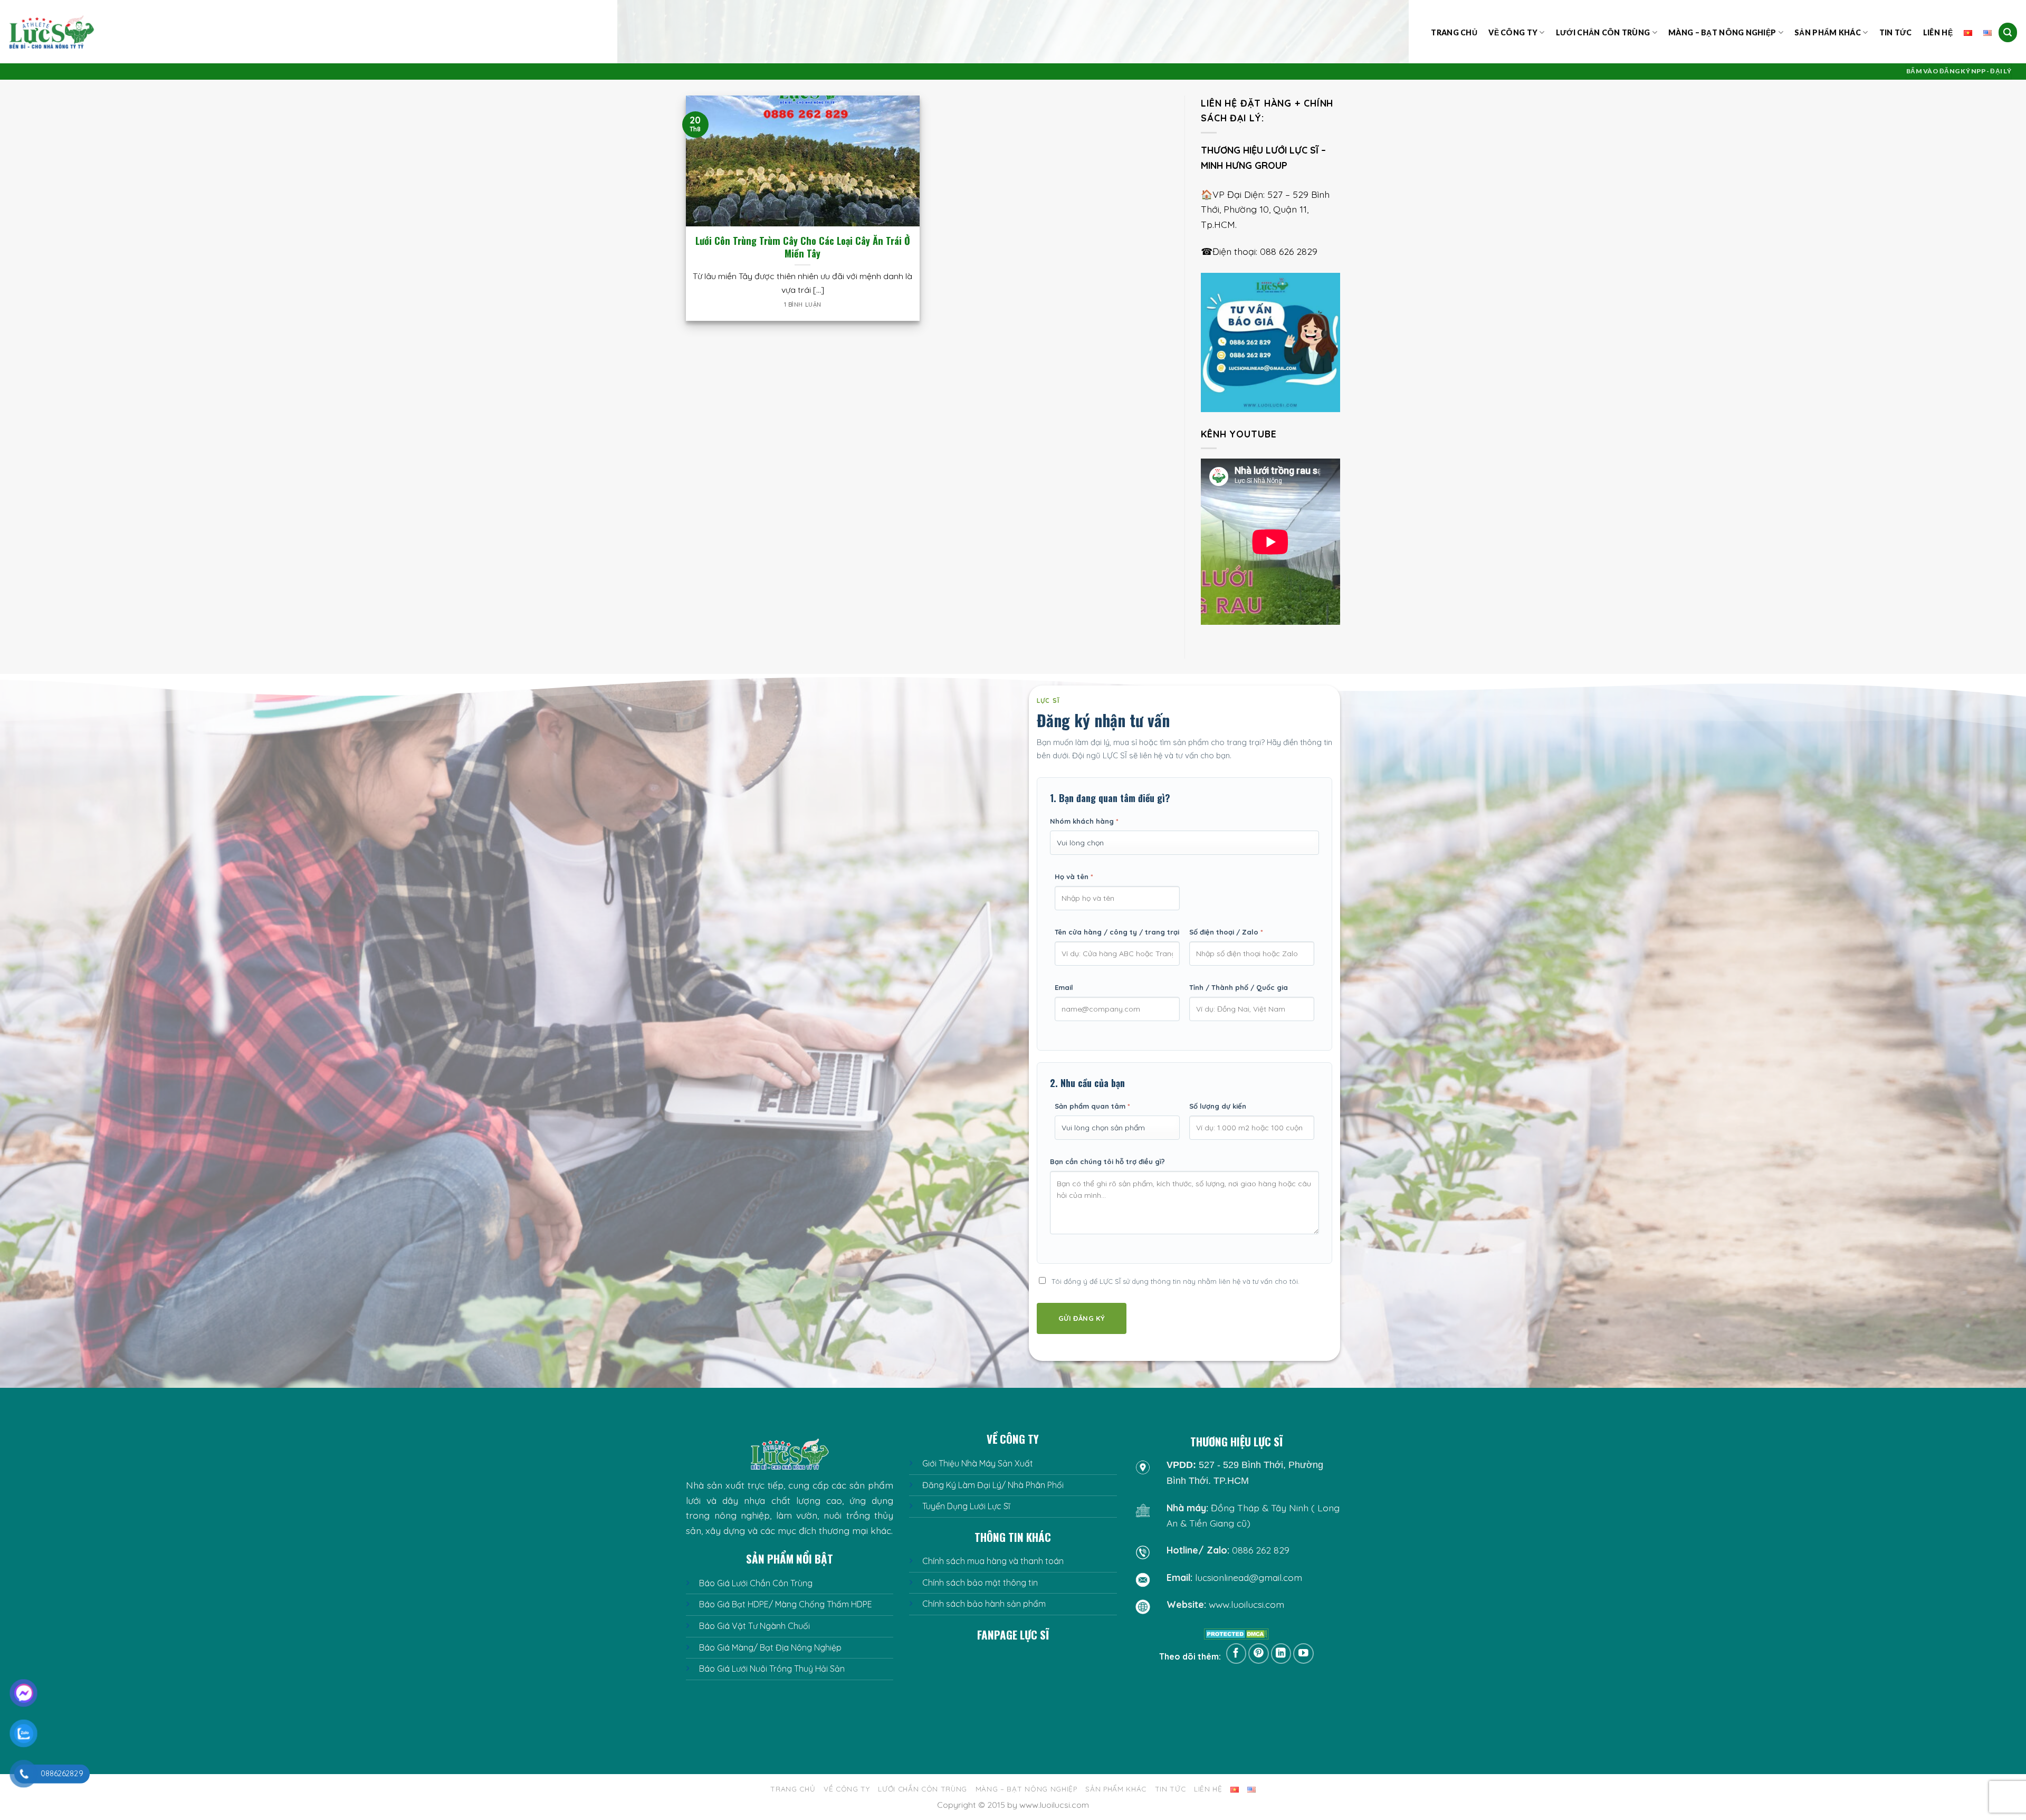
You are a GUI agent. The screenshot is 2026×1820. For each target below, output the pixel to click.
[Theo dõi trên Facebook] (1236, 1654)
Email (1064, 987)
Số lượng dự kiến (1218, 1106)
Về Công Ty (1513, 32)
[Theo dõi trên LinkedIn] (1281, 1654)
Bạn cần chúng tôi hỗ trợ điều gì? (1107, 1161)
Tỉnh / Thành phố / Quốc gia (1239, 987)
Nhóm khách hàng (1084, 821)
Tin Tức (1896, 32)
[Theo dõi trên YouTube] (1303, 1654)
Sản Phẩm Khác (1828, 32)
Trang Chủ (1454, 32)
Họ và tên (1074, 876)
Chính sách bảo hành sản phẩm (984, 1604)
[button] (2008, 32)
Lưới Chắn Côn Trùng (1603, 32)
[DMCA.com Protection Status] (1236, 1633)
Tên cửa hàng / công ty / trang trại (1117, 932)
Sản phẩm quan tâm (1092, 1106)
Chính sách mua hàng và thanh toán (993, 1561)
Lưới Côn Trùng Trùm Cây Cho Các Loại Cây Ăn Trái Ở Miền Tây (803, 247)
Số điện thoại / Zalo (1226, 932)
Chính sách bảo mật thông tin (980, 1583)
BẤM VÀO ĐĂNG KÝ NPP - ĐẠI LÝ (1959, 71)
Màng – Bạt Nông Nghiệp (1722, 32)
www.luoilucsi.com (1246, 1604)
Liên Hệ (1938, 32)
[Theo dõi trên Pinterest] (1259, 1654)
